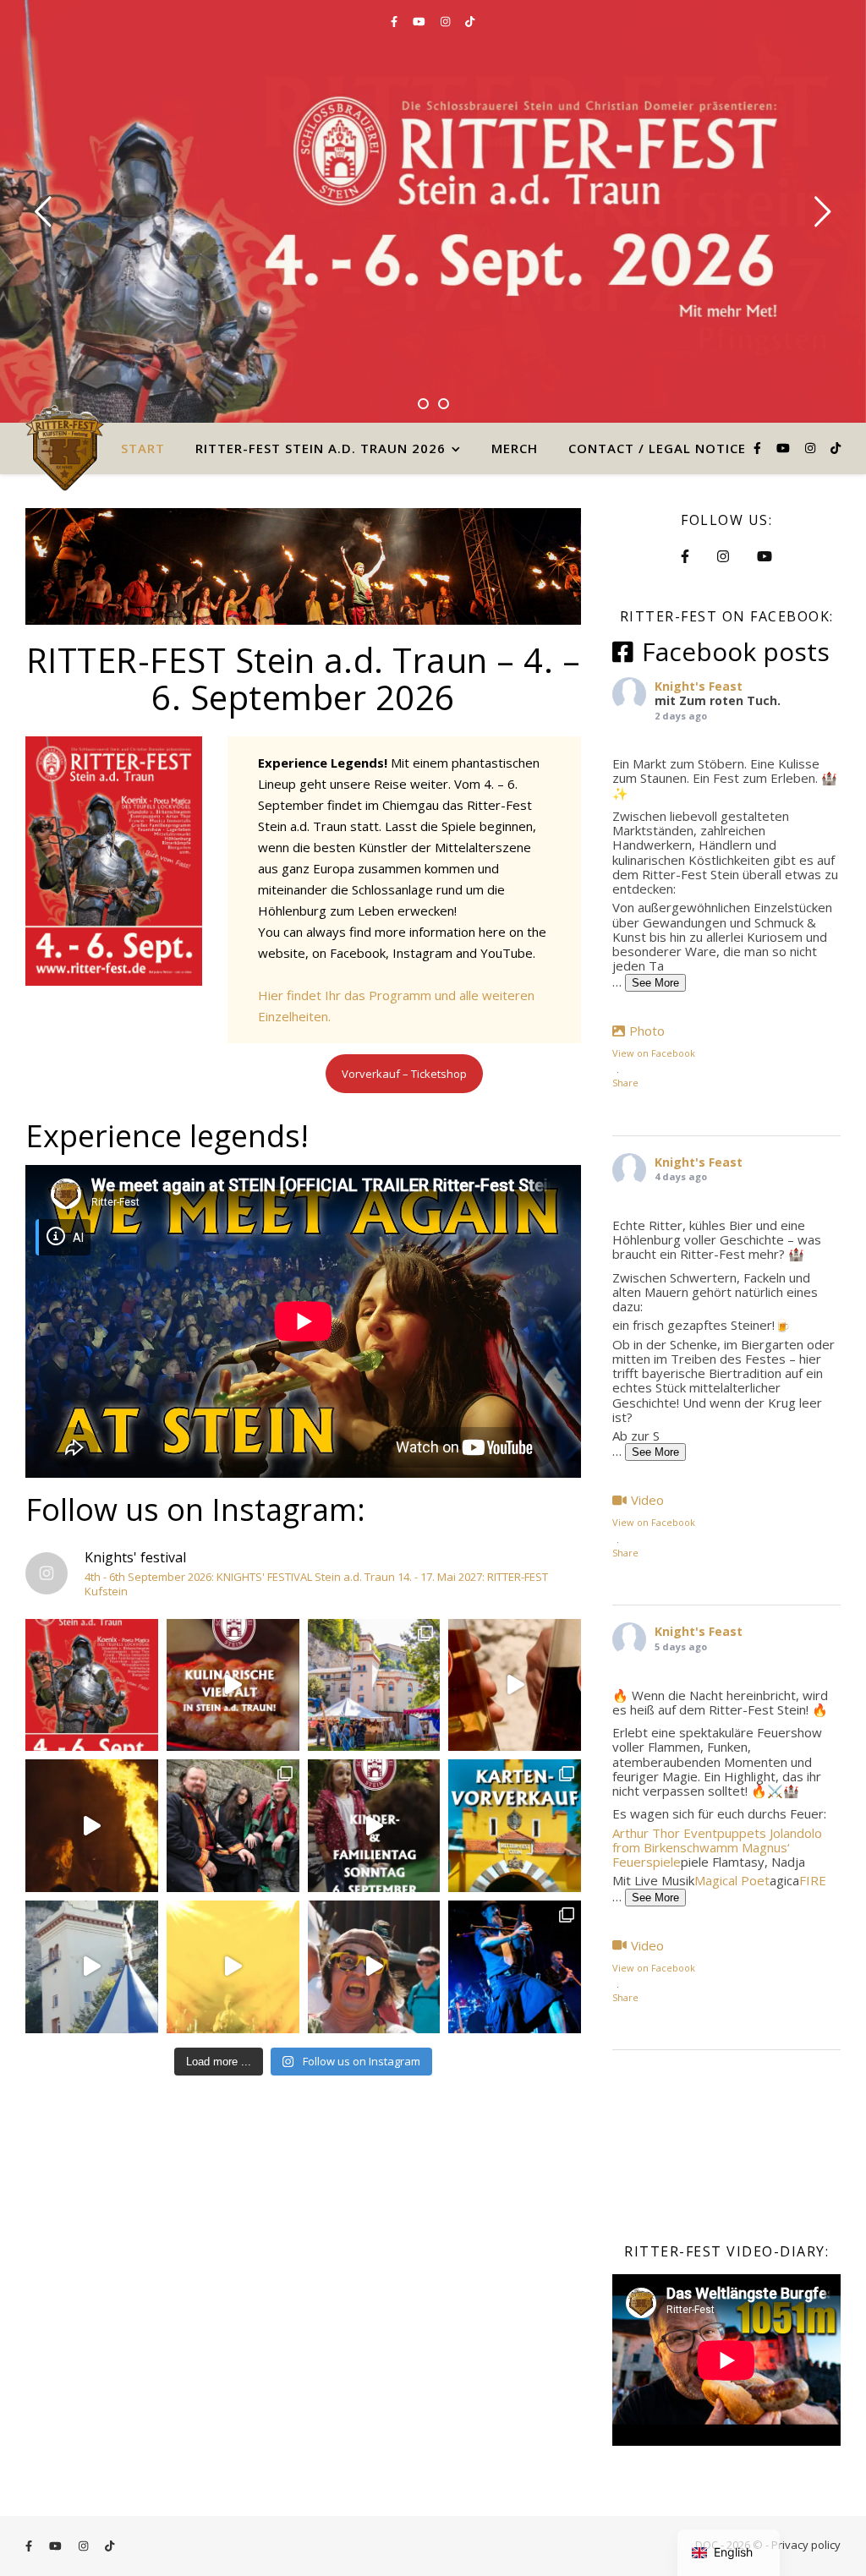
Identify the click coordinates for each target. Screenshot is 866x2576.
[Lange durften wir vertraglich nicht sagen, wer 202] (233, 1967)
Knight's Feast (699, 686)
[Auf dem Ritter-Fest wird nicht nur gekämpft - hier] (233, 1685)
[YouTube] (420, 21)
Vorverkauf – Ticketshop (404, 1074)
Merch (515, 448)
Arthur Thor (646, 1833)
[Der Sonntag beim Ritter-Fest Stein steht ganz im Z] (374, 1826)
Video (647, 1500)
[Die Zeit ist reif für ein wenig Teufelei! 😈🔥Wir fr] (233, 1826)
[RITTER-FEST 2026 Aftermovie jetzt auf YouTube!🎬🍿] (374, 1967)
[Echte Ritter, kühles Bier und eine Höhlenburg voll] (515, 1685)
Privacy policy (806, 2545)
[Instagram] (447, 21)
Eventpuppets (725, 1833)
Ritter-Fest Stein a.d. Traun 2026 (321, 448)
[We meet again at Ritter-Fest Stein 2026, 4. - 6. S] (92, 1967)
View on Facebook (654, 1053)
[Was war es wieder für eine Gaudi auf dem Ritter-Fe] (515, 1967)
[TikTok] (470, 21)
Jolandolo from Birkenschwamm (717, 1840)
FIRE (813, 1880)
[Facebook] (395, 21)
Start (143, 448)
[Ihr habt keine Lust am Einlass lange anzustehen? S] (515, 1826)
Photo (647, 1031)
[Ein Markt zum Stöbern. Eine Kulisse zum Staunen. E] (374, 1685)
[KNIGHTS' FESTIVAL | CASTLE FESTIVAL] (65, 448)
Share (625, 1083)
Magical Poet (732, 1880)
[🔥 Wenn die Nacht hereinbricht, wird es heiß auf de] (92, 1826)
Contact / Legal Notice (657, 448)
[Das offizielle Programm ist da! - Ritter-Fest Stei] (92, 1685)
